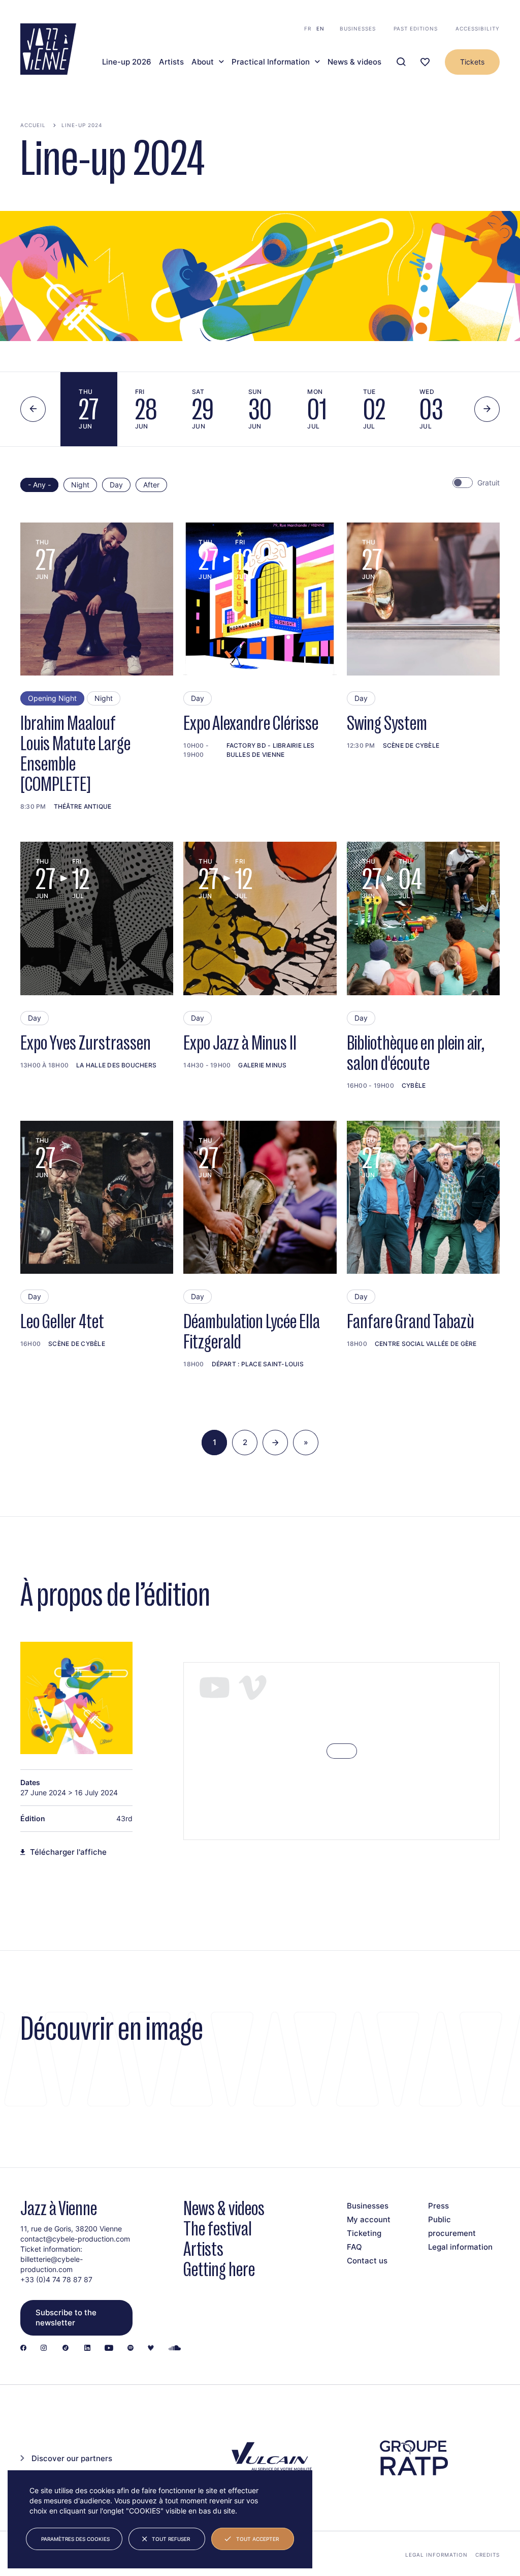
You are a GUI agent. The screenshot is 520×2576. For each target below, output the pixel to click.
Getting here (219, 2269)
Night (80, 485)
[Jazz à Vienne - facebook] (23, 2349)
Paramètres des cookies (75, 2539)
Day (116, 485)
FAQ (354, 2247)
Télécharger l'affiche (68, 1852)
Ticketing (364, 2233)
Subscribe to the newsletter (66, 2318)
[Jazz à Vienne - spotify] (131, 2349)
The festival (218, 2229)
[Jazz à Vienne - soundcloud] (175, 2349)
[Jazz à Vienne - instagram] (44, 2349)
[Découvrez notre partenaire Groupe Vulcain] (270, 2458)
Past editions (416, 28)
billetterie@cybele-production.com (52, 2264)
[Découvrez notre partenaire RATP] (413, 2458)
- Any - (39, 485)
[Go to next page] (275, 1443)
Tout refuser (171, 2539)
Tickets (472, 62)
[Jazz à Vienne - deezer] (151, 2349)
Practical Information (271, 62)
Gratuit (489, 483)
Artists (171, 62)
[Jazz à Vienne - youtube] (109, 2349)
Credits (487, 2555)
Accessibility (478, 28)
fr (308, 28)
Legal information (460, 2247)
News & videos (354, 62)
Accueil (33, 125)
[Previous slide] (33, 409)
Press (438, 2206)
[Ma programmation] (425, 62)
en (320, 28)
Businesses (358, 28)
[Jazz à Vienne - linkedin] (87, 2349)
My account (369, 2219)
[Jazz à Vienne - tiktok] (66, 2349)
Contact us (367, 2261)
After (151, 485)
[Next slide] (487, 409)
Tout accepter (257, 2539)
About (203, 62)
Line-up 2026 (127, 62)
